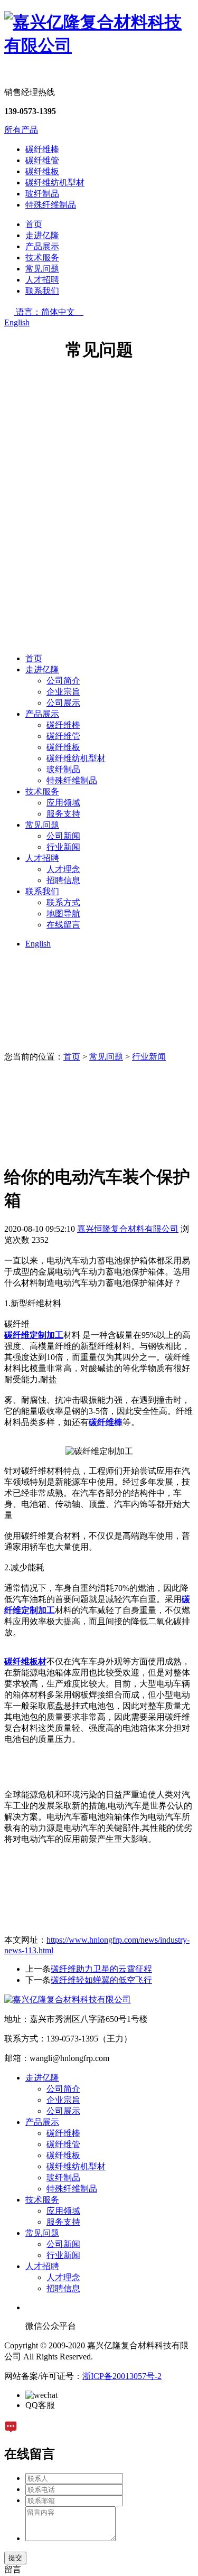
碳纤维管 (42, 160)
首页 (34, 224)
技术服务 (42, 257)
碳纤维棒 (42, 149)
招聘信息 (63, 880)
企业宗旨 (63, 692)
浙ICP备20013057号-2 (122, 2376)
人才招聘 (42, 280)
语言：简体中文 (50, 312)
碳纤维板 (42, 171)
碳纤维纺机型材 (55, 182)
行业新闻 (63, 847)
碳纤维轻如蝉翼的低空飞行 (101, 1980)
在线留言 (63, 925)
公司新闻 (63, 836)
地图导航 (63, 914)
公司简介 (63, 681)
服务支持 (63, 814)
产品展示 (42, 246)
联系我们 (42, 291)
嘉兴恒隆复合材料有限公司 (128, 1229)
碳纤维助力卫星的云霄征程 (101, 1969)
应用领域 (63, 803)
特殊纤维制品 (51, 205)
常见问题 (42, 269)
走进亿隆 (42, 235)
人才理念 (63, 869)
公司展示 (63, 703)
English (17, 322)
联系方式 (63, 902)
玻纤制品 (42, 194)
